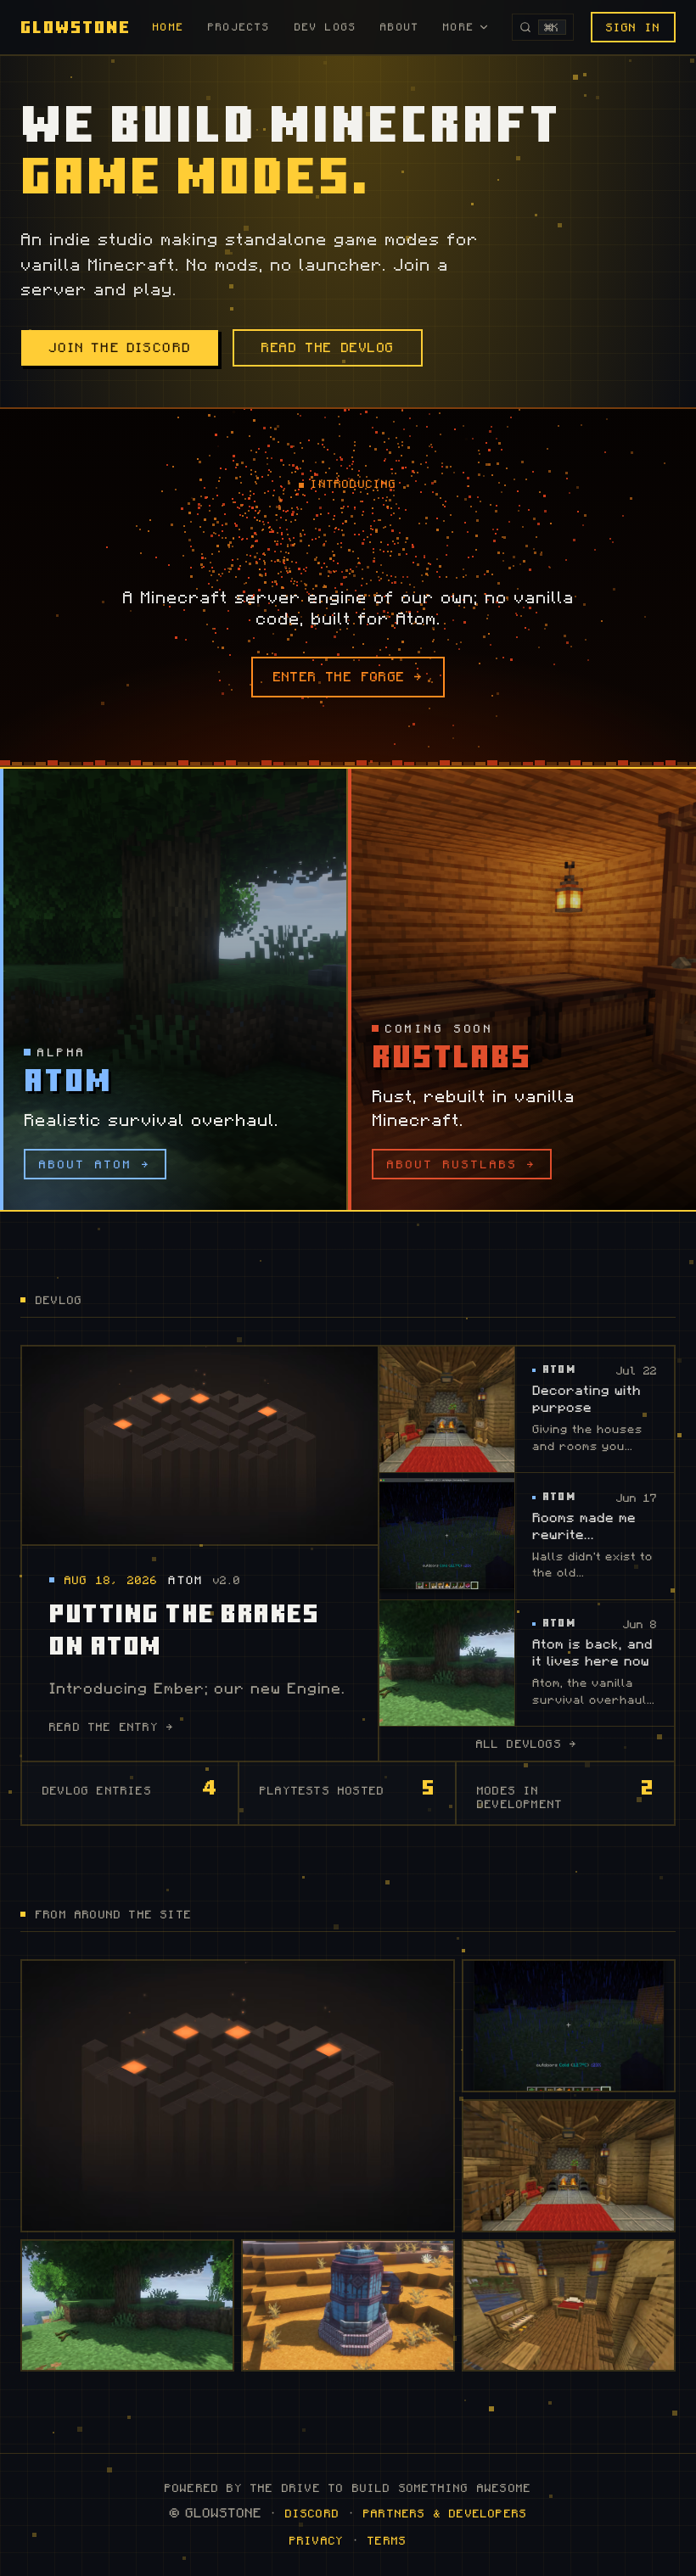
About (400, 27)
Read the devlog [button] (328, 348)
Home (168, 27)
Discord (312, 2513)
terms (387, 2540)
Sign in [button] (633, 27)
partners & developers (445, 2513)
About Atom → (95, 1164)
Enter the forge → (348, 677)
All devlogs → (527, 1744)
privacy (317, 2540)
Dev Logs (326, 27)
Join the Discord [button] (120, 348)
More (459, 27)
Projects (239, 27)
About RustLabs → (462, 1164)
